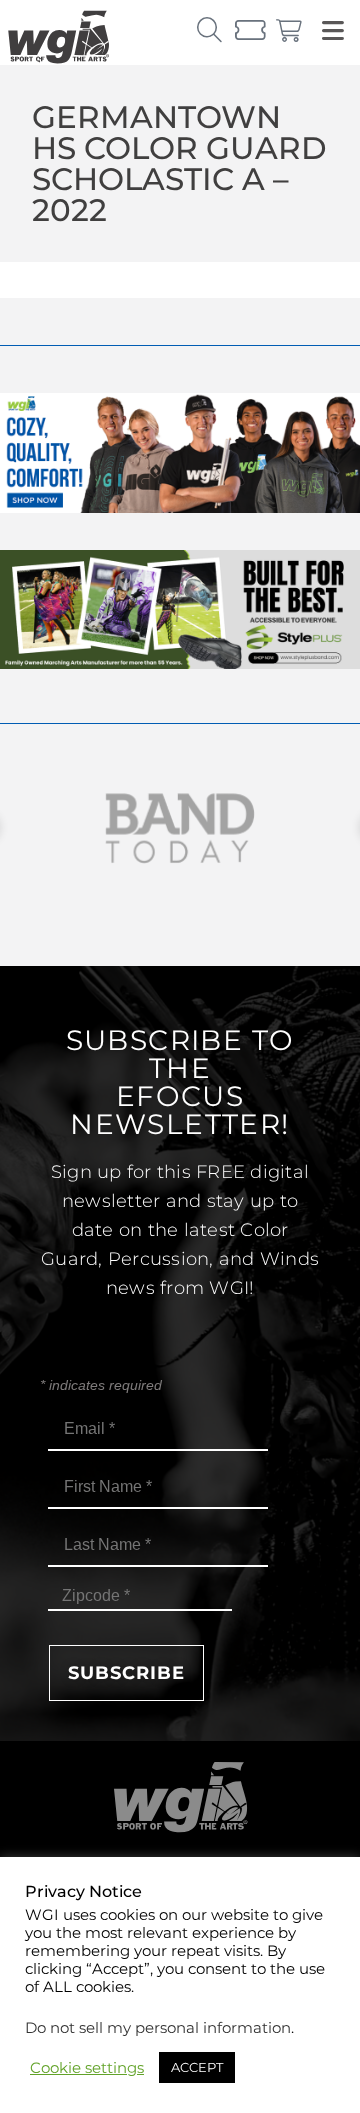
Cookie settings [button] (87, 2068)
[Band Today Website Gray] (180, 828)
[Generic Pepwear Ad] (180, 507)
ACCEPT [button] (197, 2067)
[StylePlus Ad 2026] (180, 663)
